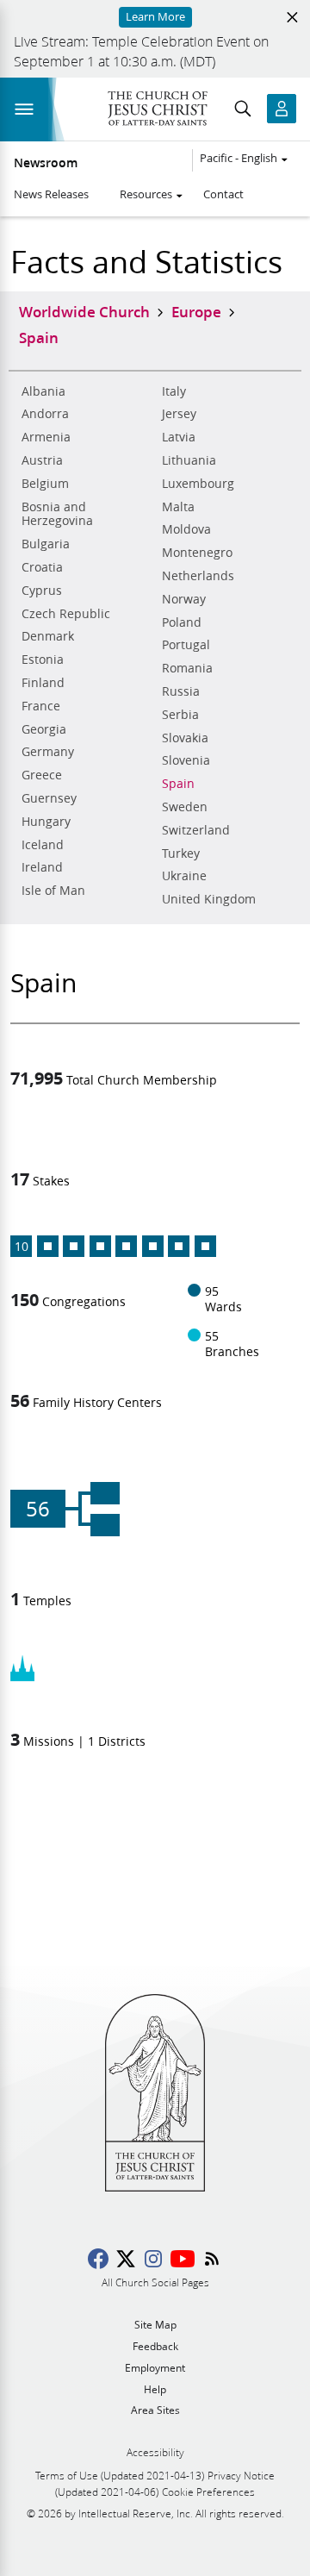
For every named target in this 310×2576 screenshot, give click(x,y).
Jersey (179, 414)
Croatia (42, 567)
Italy (174, 391)
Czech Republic (66, 614)
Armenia (46, 437)
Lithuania (189, 460)
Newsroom (46, 163)
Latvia (179, 437)
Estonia (43, 660)
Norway (184, 599)
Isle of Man (53, 891)
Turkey (181, 853)
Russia (181, 691)
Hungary (46, 822)
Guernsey (49, 798)
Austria (42, 460)
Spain (178, 784)
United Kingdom (209, 899)
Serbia (180, 715)
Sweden (185, 807)
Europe (196, 311)
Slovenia (186, 760)
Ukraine (184, 876)
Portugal (186, 645)
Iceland (43, 845)
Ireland (42, 867)
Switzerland (196, 830)
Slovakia (185, 738)
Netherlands (198, 576)
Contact (223, 194)
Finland (43, 683)
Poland (182, 622)
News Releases (51, 194)
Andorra (45, 414)
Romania (187, 668)
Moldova (186, 529)
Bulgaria (46, 544)
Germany (48, 752)
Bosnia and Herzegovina (57, 514)
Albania (43, 391)
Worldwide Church (84, 311)
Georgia (44, 729)
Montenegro (197, 553)
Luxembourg (198, 484)
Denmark (48, 636)
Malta (178, 507)
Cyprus (42, 591)
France (41, 706)
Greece (42, 775)
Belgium (45, 484)
